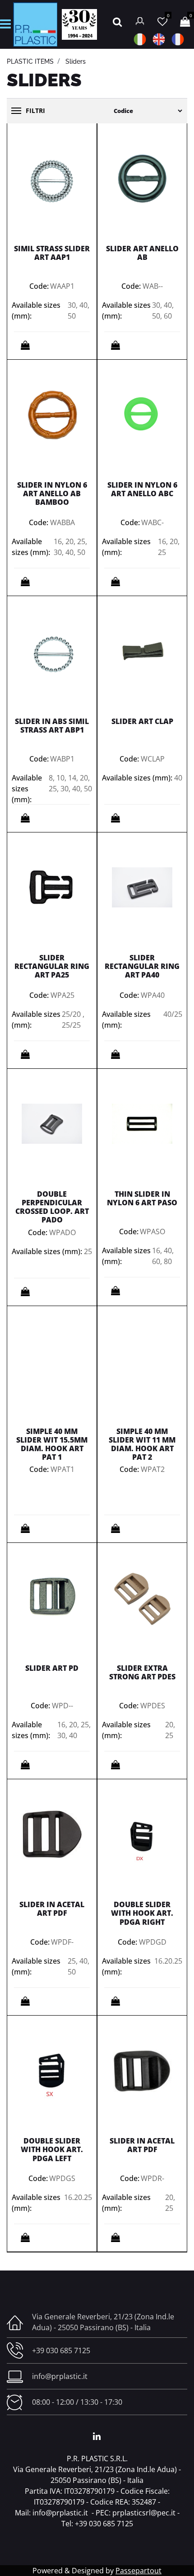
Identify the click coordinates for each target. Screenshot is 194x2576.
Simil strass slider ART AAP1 (52, 253)
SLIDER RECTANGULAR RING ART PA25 (52, 966)
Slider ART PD (52, 1668)
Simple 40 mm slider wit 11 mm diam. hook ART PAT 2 (142, 1444)
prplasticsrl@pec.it (144, 2513)
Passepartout (139, 2571)
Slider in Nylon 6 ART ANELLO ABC (142, 489)
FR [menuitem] (178, 39)
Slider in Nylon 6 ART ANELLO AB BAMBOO (52, 494)
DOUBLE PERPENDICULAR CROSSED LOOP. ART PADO (52, 1207)
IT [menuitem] (140, 39)
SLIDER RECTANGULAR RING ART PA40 (142, 966)
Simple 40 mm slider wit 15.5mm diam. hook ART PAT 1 (52, 1444)
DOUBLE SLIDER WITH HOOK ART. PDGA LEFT (52, 2149)
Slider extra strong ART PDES (142, 1672)
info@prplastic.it (60, 2376)
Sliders (76, 61)
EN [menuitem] (159, 39)
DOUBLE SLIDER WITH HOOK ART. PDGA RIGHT (142, 1913)
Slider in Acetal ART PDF (52, 1909)
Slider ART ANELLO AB (142, 253)
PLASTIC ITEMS (30, 61)
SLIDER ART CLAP (142, 721)
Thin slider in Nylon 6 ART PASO (142, 1198)
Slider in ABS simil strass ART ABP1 (52, 726)
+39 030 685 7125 (61, 2350)
